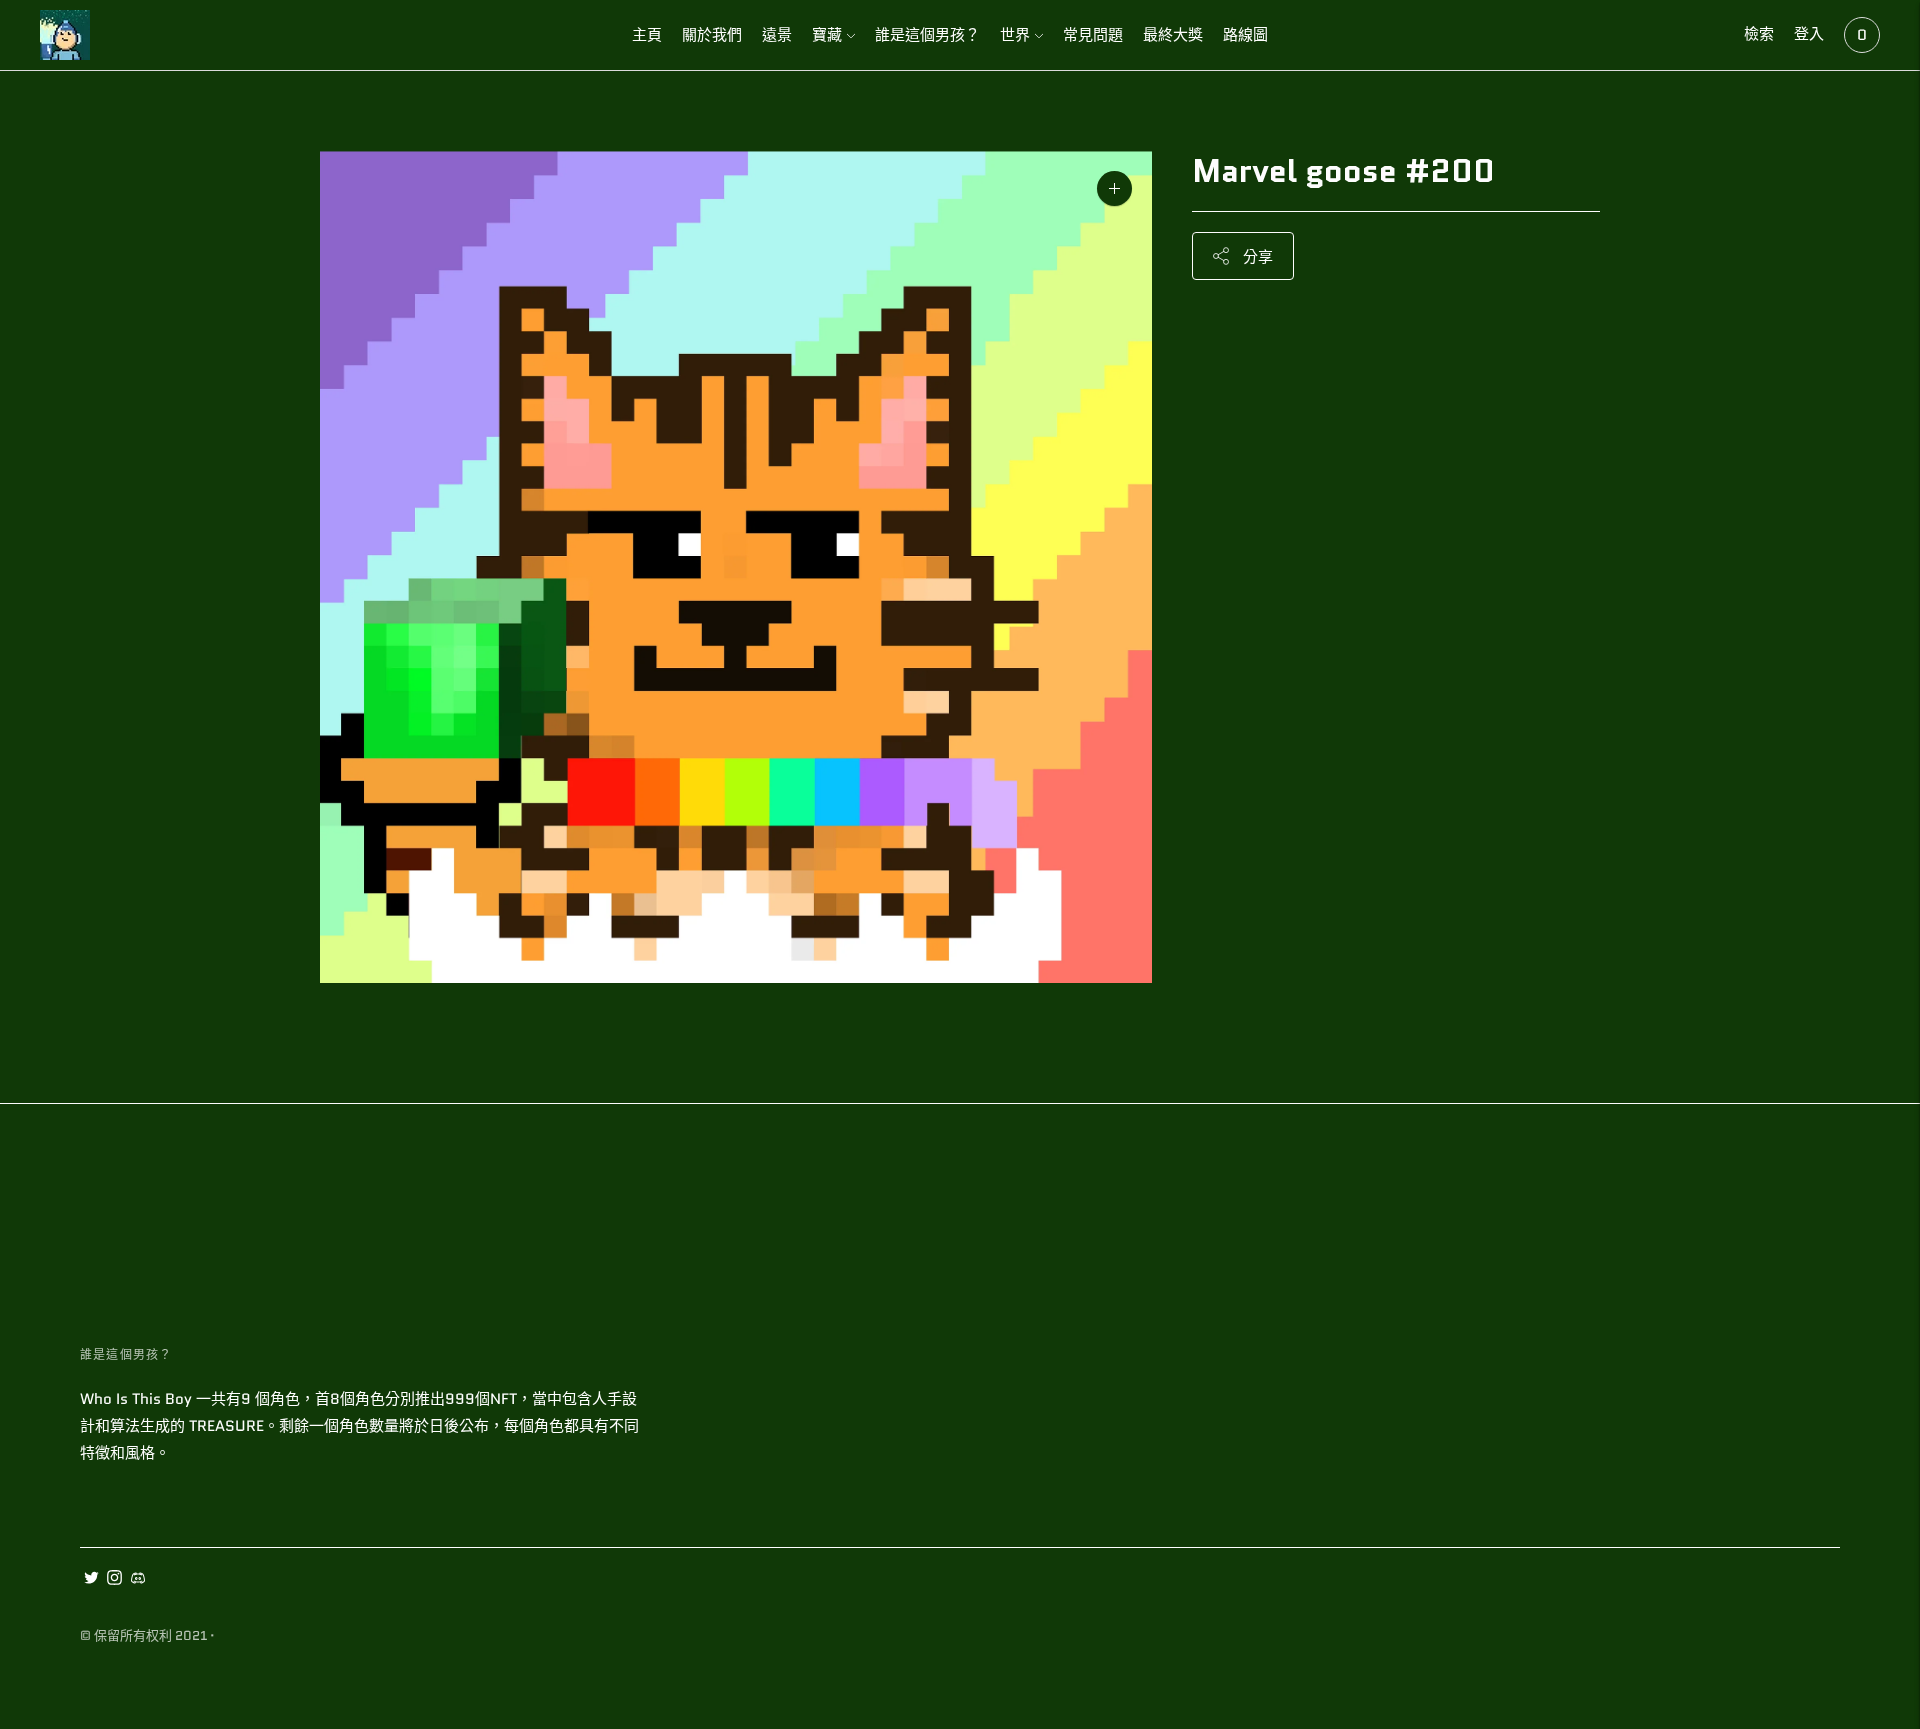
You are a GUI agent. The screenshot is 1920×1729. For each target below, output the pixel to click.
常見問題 (1093, 35)
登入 (1809, 34)
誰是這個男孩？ (927, 35)
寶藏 (827, 35)
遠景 (777, 35)
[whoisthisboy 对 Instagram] (114, 1580)
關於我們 (712, 35)
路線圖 (1245, 35)
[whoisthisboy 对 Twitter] (91, 1580)
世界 (1015, 35)
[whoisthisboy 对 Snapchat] (137, 1580)
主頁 (647, 35)
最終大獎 (1173, 35)
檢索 (1759, 34)
